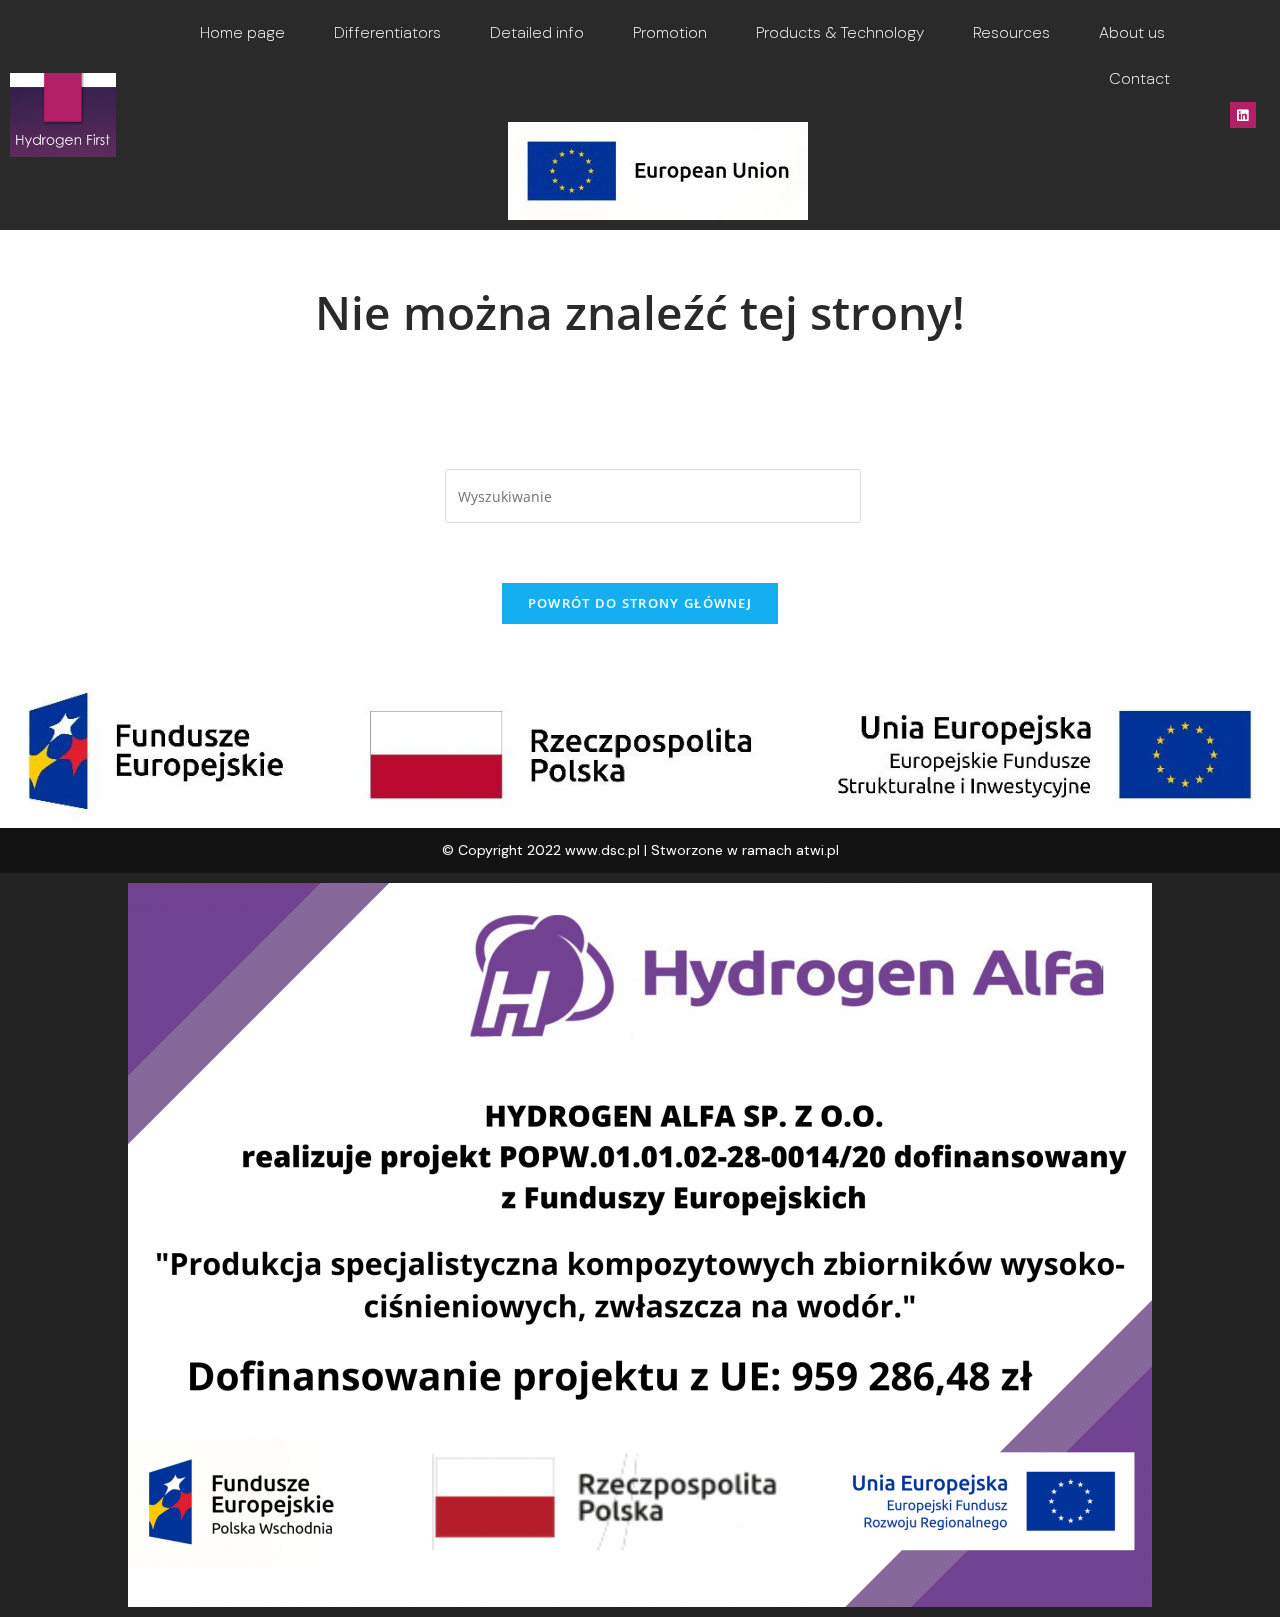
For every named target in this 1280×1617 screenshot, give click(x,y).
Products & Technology (840, 32)
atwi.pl (817, 850)
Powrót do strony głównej (640, 603)
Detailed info (537, 32)
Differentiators (387, 32)
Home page (242, 32)
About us (1132, 32)
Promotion (670, 32)
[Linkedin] (1243, 115)
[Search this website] (653, 494)
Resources (1011, 32)
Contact (1139, 78)
